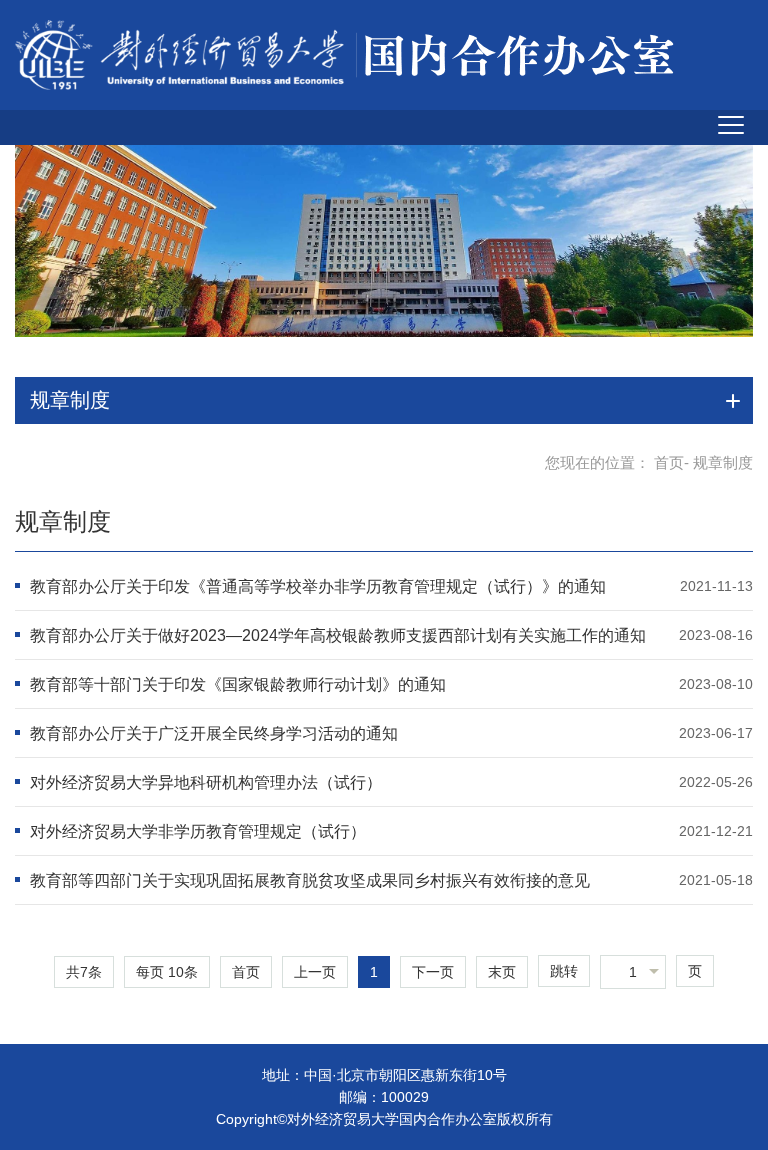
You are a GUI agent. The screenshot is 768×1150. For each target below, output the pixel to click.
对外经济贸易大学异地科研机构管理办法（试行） (206, 782)
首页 (669, 462)
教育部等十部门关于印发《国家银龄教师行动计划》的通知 (238, 684)
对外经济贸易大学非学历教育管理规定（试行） (198, 831)
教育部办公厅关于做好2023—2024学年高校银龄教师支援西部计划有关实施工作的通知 (338, 635)
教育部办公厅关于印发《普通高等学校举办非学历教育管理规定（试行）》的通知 (318, 586)
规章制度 (63, 521)
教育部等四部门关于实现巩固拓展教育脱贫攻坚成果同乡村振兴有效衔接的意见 (310, 880)
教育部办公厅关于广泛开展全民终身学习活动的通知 (214, 733)
